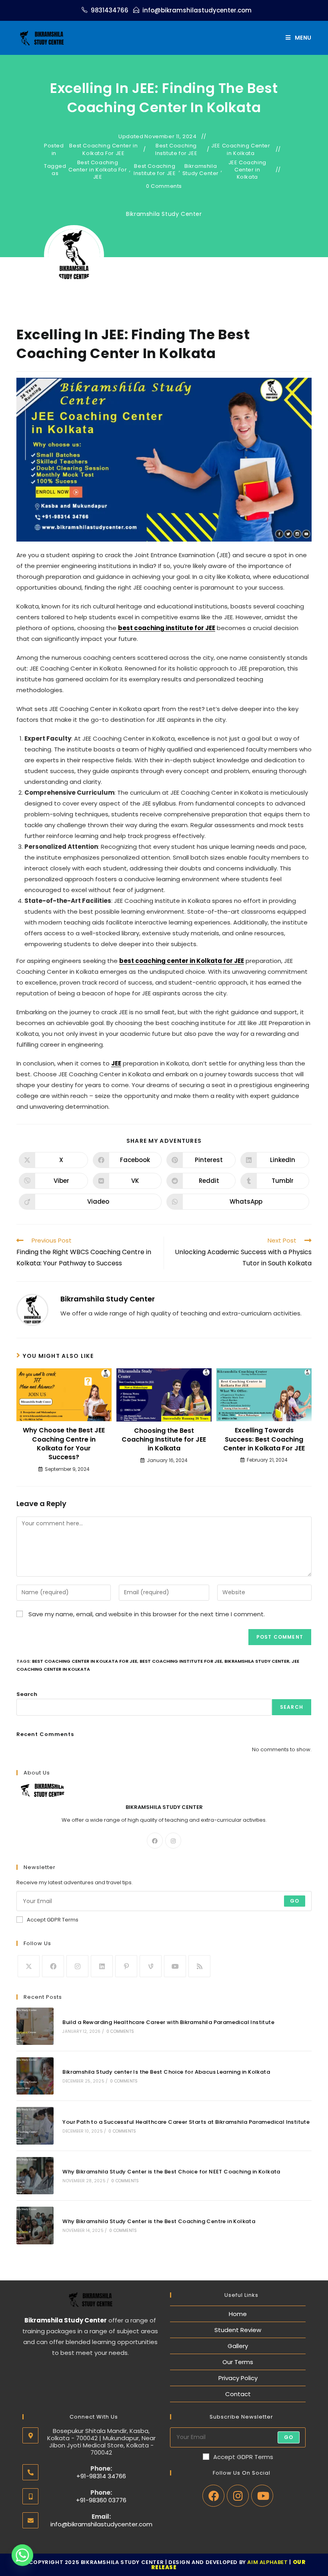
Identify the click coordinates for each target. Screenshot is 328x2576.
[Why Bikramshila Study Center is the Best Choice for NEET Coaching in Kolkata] (35, 2176)
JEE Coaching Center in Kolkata (241, 149)
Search (27, 1694)
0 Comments (164, 186)
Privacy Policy (238, 2378)
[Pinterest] (126, 1966)
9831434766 (110, 10)
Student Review (238, 2330)
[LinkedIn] (102, 1966)
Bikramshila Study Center (201, 170)
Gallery (238, 2346)
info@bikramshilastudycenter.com (197, 10)
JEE (116, 1063)
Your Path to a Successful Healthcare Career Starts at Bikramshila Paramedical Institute (186, 2122)
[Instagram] (173, 1841)
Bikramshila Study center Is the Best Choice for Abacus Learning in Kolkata (166, 2072)
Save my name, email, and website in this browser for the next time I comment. (147, 1614)
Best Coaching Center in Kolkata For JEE (103, 149)
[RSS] (199, 1966)
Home (238, 2314)
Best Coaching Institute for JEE (176, 149)
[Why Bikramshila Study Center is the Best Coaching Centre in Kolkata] (35, 2225)
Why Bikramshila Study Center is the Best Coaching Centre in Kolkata (159, 2221)
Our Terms (238, 2362)
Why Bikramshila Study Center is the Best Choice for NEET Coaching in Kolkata (171, 2172)
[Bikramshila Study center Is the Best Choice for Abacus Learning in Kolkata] (35, 2076)
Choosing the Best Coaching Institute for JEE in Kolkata (164, 1440)
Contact (238, 2394)
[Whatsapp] (22, 2555)
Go (295, 1901)
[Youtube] (175, 1966)
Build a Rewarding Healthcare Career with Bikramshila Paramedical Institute (168, 2022)
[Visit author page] (32, 1310)
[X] (29, 1966)
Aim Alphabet (267, 2562)
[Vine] (151, 1966)
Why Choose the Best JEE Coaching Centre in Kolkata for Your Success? (64, 1444)
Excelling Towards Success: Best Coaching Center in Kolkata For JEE (264, 1439)
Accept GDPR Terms (53, 1920)
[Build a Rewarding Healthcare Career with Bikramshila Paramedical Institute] (35, 2026)
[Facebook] (155, 1841)
